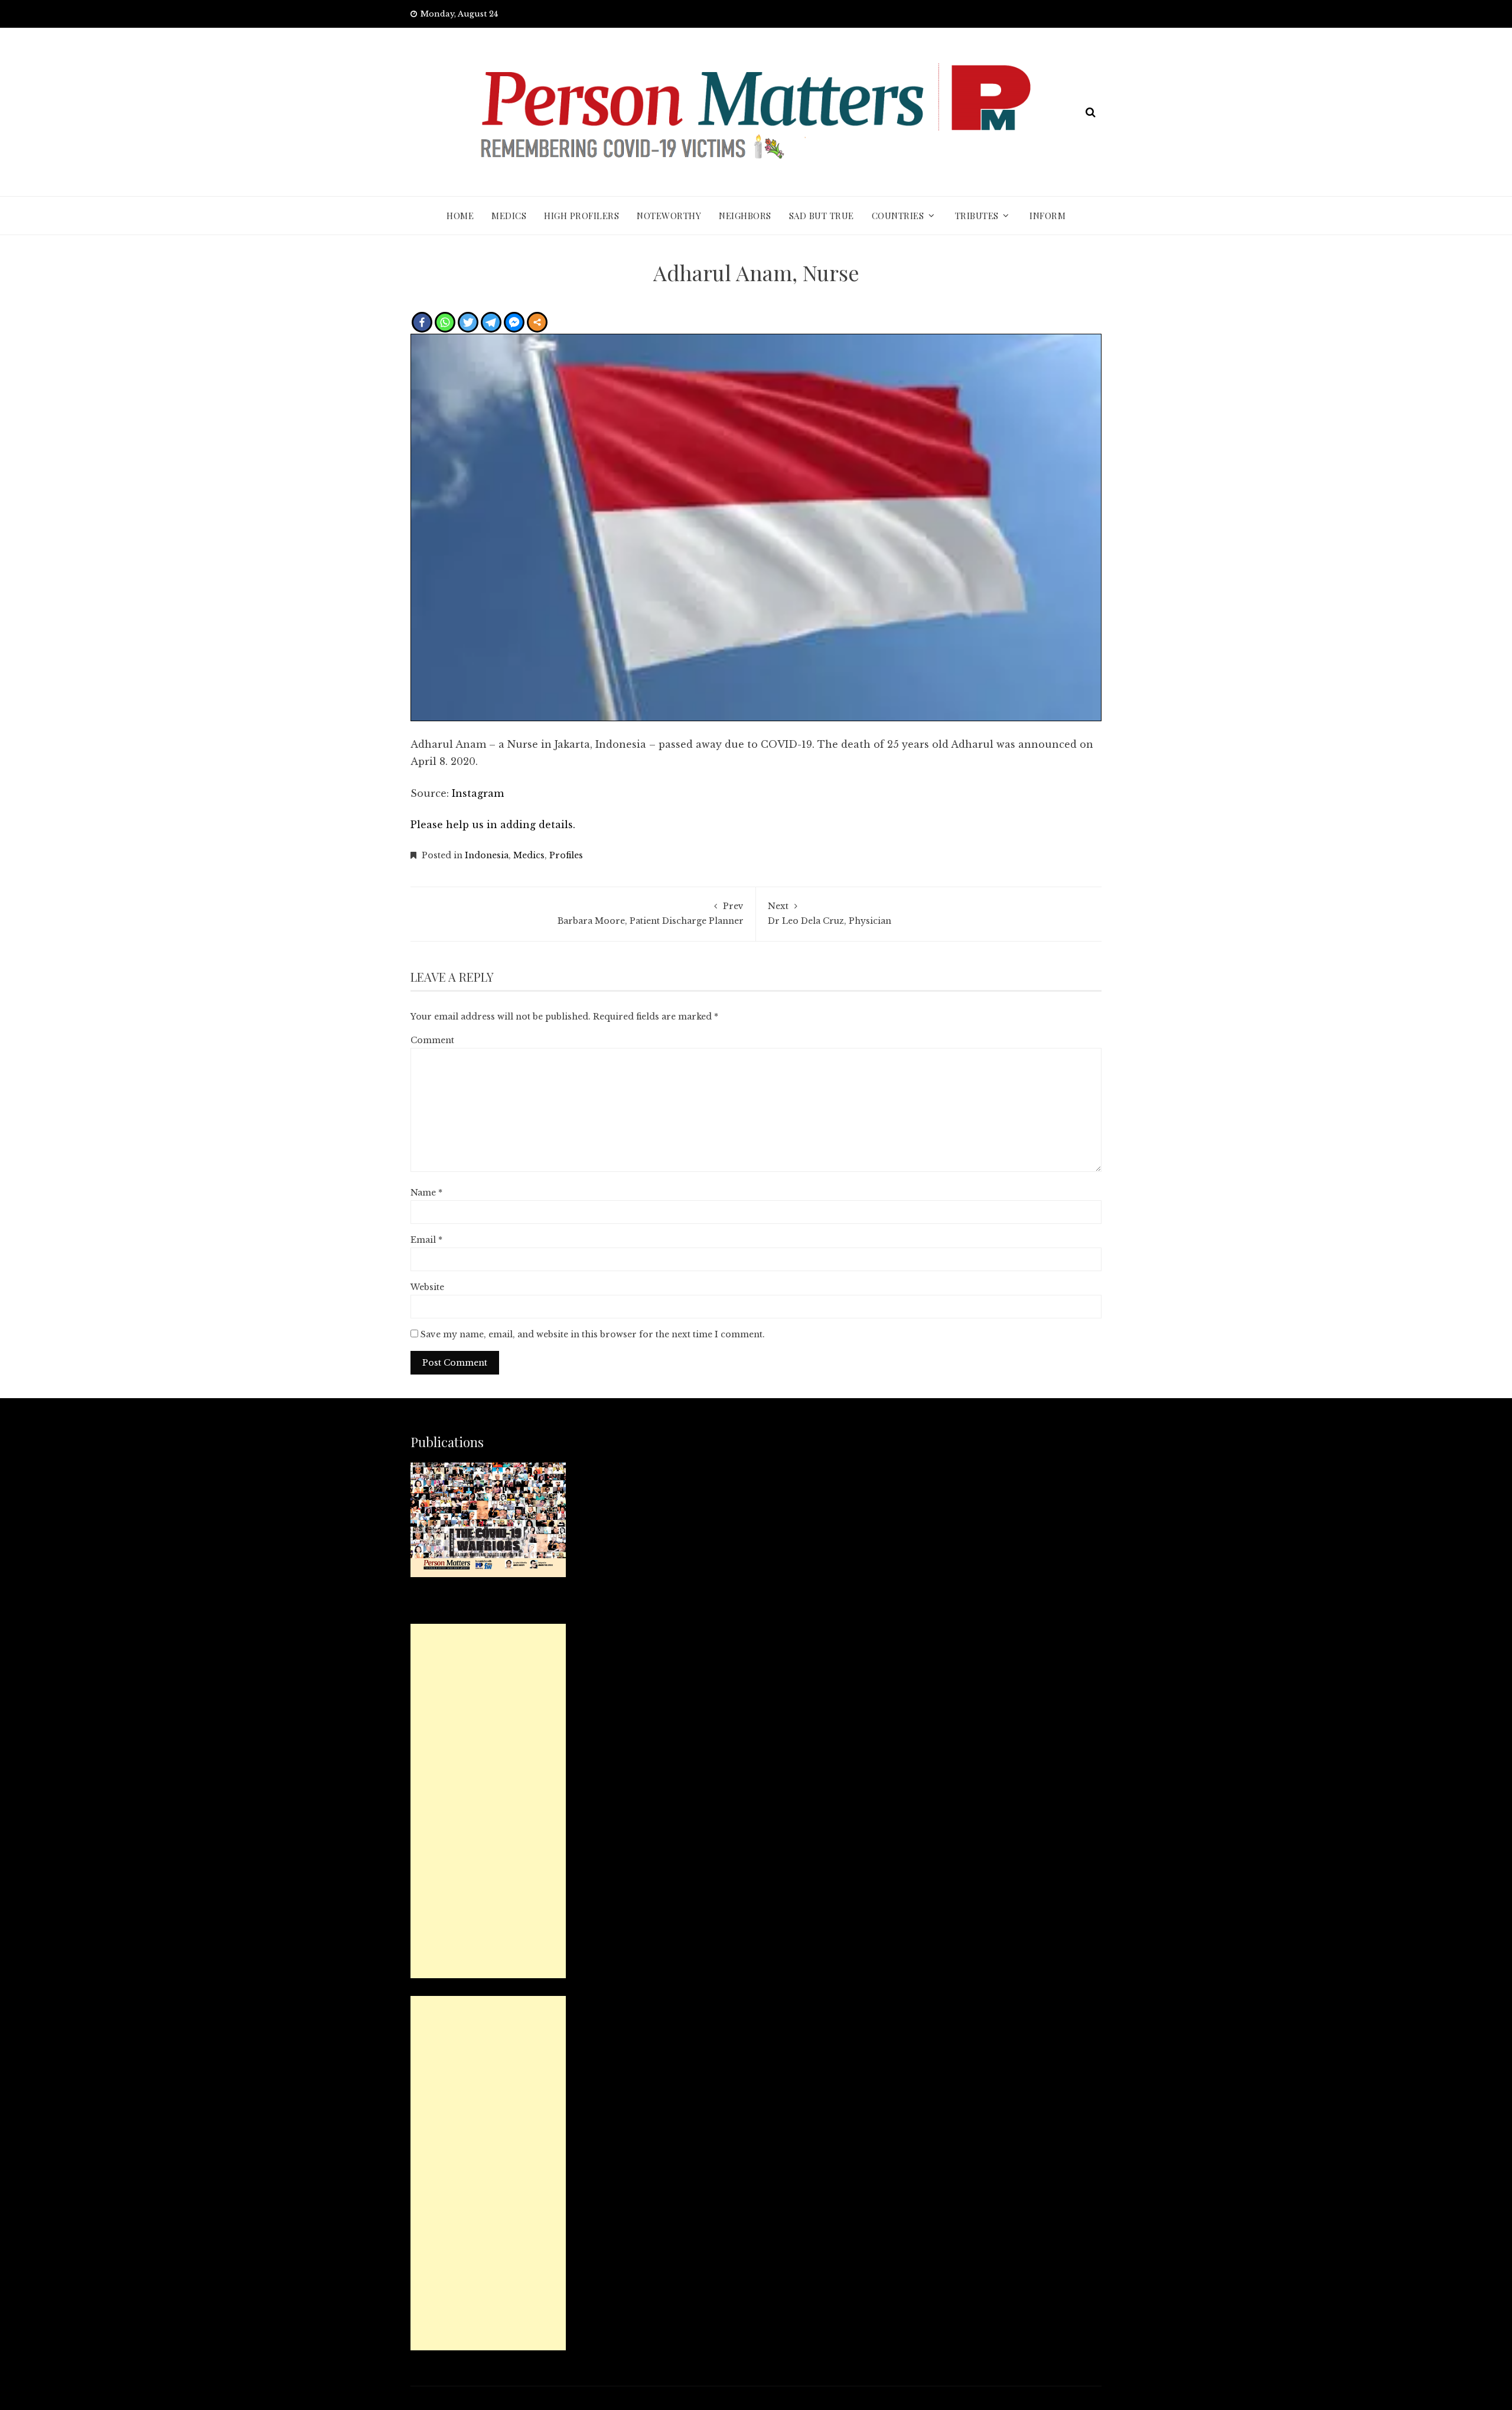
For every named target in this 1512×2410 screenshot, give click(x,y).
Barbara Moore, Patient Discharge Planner (651, 913)
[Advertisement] (488, 1801)
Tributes (977, 216)
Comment (432, 1040)
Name (426, 1193)
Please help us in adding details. (493, 825)
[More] (537, 322)
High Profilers (581, 216)
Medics (509, 216)
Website (427, 1287)
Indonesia (487, 855)
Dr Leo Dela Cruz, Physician (830, 913)
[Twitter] (468, 322)
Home (460, 216)
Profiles (566, 855)
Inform (1047, 216)
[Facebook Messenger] (514, 322)
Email (426, 1240)
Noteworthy (669, 216)
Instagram (478, 793)
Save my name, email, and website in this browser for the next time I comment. (593, 1334)
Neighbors (745, 216)
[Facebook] (422, 322)
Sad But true (822, 216)
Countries (898, 216)
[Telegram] (491, 322)
